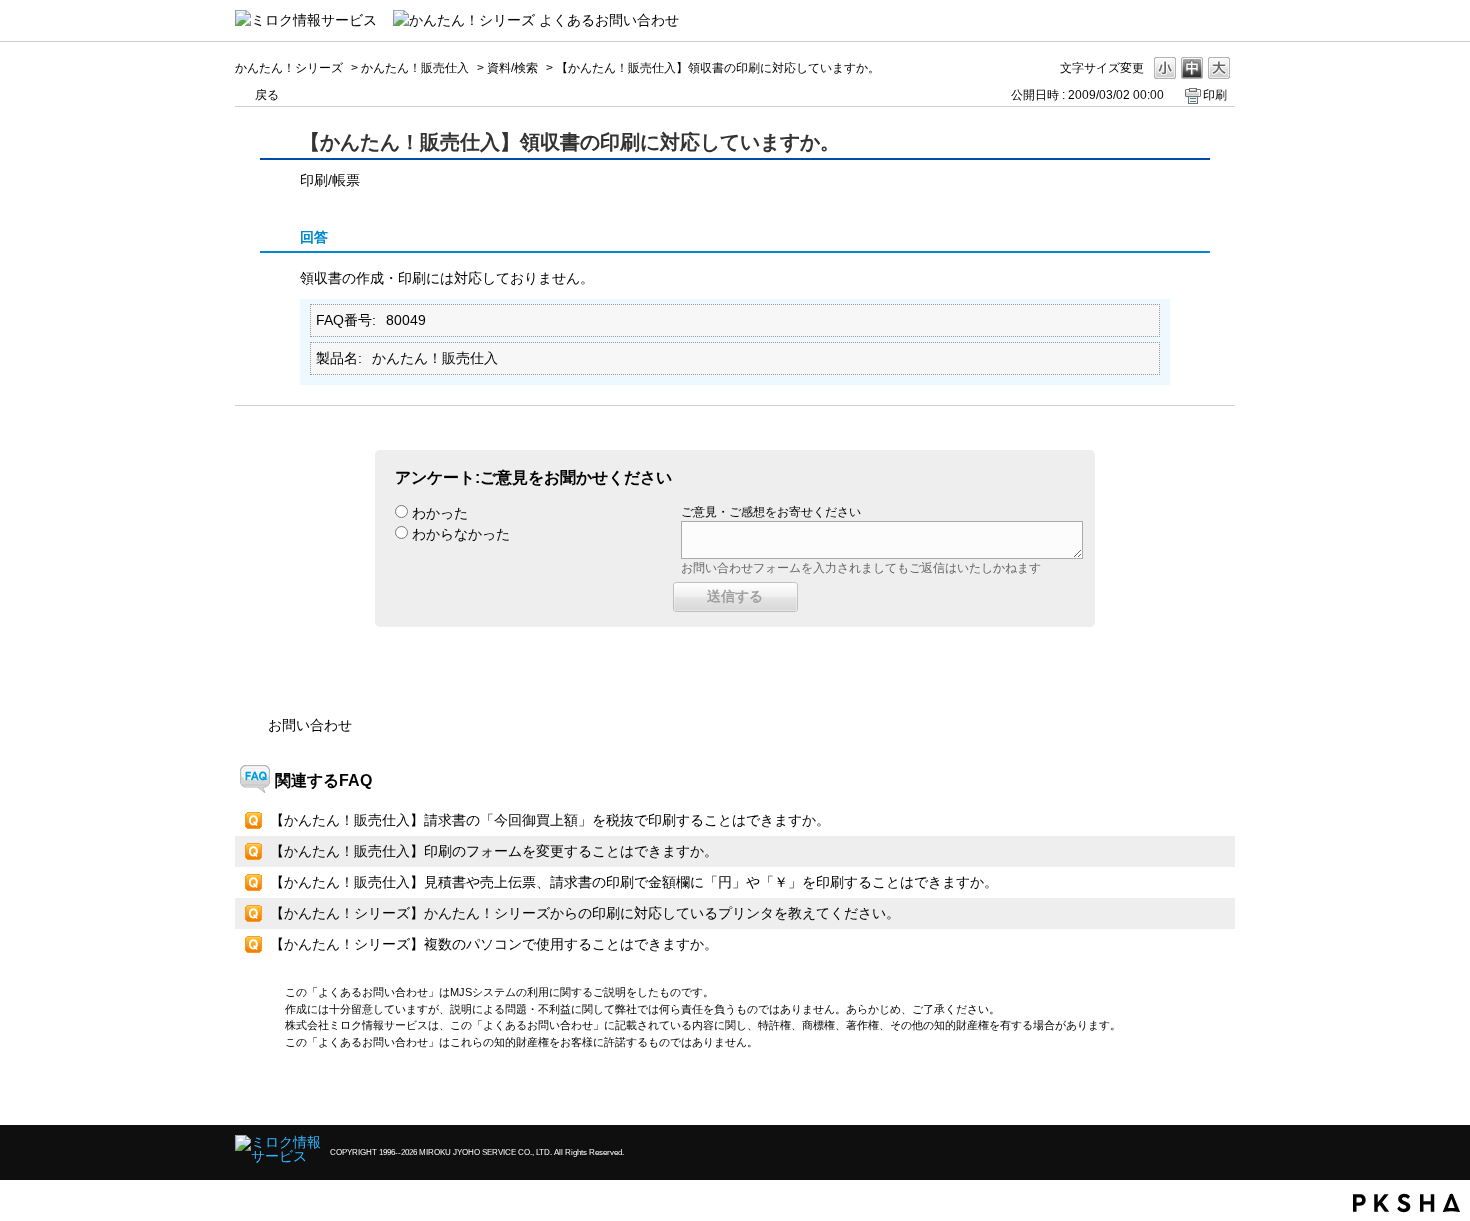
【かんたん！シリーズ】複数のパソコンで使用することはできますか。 (494, 944)
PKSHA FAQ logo (1406, 1203)
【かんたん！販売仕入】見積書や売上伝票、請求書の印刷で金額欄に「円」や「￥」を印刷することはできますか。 (634, 882)
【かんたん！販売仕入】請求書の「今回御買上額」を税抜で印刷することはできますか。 (550, 820)
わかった (440, 513)
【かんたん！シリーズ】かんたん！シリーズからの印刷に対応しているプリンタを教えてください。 (585, 913)
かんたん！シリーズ (289, 68)
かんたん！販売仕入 (415, 68)
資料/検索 (512, 68)
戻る (267, 95)
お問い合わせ (310, 725)
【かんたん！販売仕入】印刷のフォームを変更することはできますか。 (494, 851)
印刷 (1215, 95)
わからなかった (461, 534)
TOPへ (1185, 1092)
